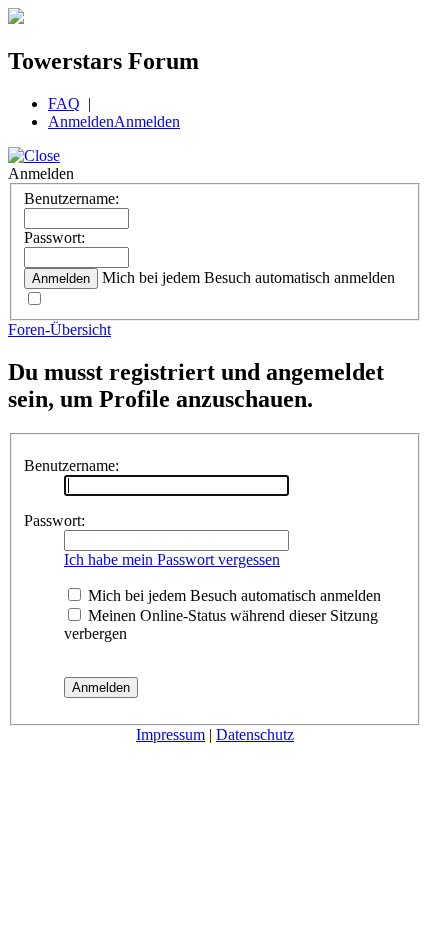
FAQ (64, 103)
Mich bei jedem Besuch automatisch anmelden (232, 595)
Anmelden (81, 121)
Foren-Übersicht (59, 329)
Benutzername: (71, 198)
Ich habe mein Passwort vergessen (172, 559)
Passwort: (54, 237)
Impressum (170, 734)
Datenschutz (255, 734)
